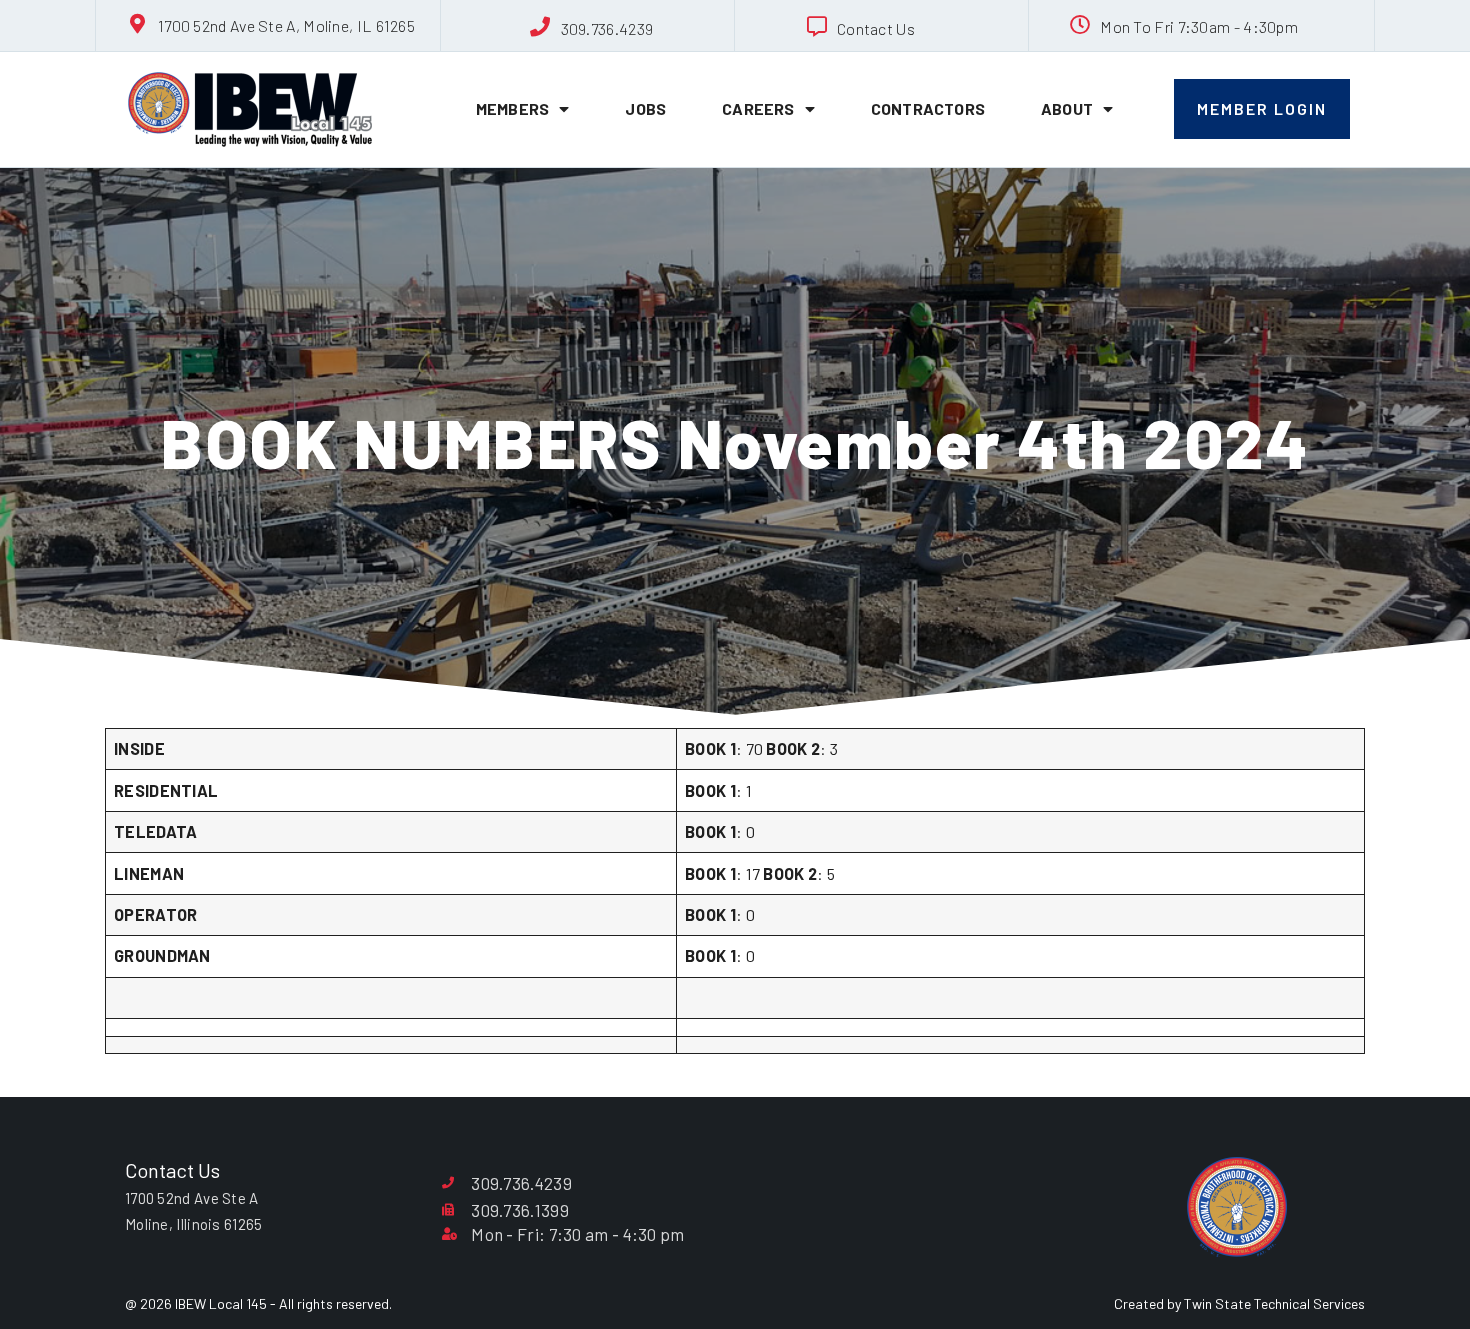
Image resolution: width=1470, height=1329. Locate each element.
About (1067, 108)
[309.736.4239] (541, 27)
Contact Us (876, 28)
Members (512, 108)
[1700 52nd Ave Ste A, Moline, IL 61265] (138, 24)
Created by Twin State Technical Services (1239, 1303)
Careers (758, 108)
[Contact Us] (817, 27)
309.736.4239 (607, 28)
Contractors (928, 108)
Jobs (645, 108)
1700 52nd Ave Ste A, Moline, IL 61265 (286, 25)
